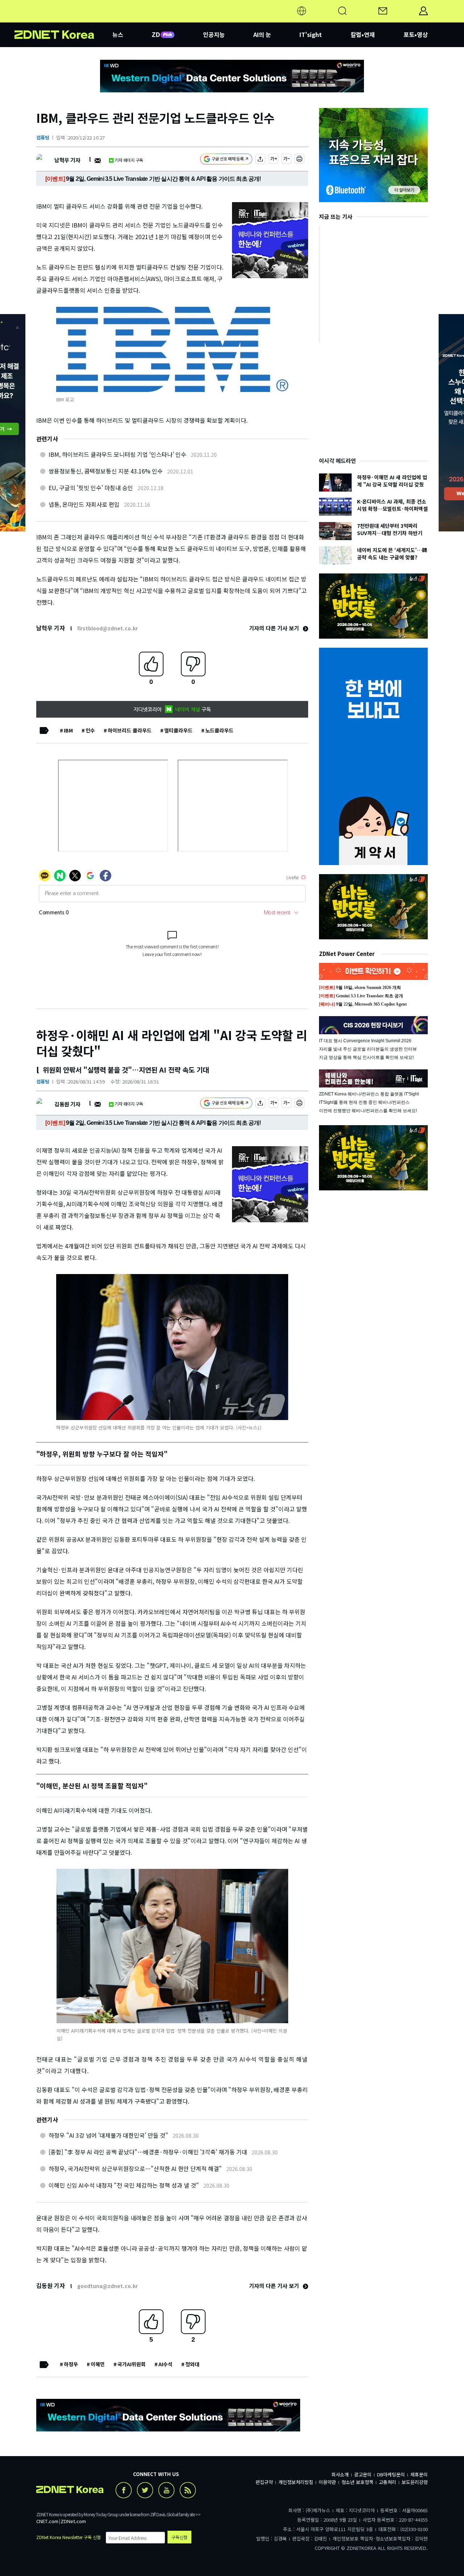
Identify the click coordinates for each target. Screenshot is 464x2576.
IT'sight (311, 34)
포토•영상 (416, 34)
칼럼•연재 (363, 34)
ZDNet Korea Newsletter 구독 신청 (69, 2537)
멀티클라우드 (178, 730)
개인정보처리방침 (296, 2482)
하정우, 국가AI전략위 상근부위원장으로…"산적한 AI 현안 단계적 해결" (135, 2168)
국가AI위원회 (132, 2364)
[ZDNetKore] (63, 20)
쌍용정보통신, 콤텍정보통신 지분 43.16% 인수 (106, 471)
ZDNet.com (73, 2521)
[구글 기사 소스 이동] (226, 160)
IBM (68, 730)
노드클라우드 (219, 730)
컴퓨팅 (43, 137)
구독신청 (179, 2537)
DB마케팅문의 (391, 2474)
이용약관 (327, 2482)
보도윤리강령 (415, 2482)
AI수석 (165, 2364)
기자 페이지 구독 (129, 160)
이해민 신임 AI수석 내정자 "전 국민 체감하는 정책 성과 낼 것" (124, 2185)
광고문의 (363, 2474)
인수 (90, 730)
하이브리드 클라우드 (130, 730)
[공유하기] (260, 160)
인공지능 (214, 34)
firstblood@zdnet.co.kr (107, 628)
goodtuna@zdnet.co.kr (107, 2286)
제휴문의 (419, 2474)
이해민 (98, 2364)
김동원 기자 (67, 1104)
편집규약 (264, 2482)
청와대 (192, 2364)
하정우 (71, 2364)
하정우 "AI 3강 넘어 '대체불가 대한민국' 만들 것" (108, 2135)
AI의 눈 (262, 34)
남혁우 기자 (67, 160)
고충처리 (388, 2482)
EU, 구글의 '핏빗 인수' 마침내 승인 (91, 488)
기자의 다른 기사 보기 (275, 628)
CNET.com (47, 2521)
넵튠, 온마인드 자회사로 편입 (84, 504)
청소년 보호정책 (357, 2482)
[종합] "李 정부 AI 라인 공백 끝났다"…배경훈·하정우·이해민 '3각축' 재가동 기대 (148, 2152)
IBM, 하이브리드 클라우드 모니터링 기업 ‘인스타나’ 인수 (117, 454)
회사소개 (340, 2474)
